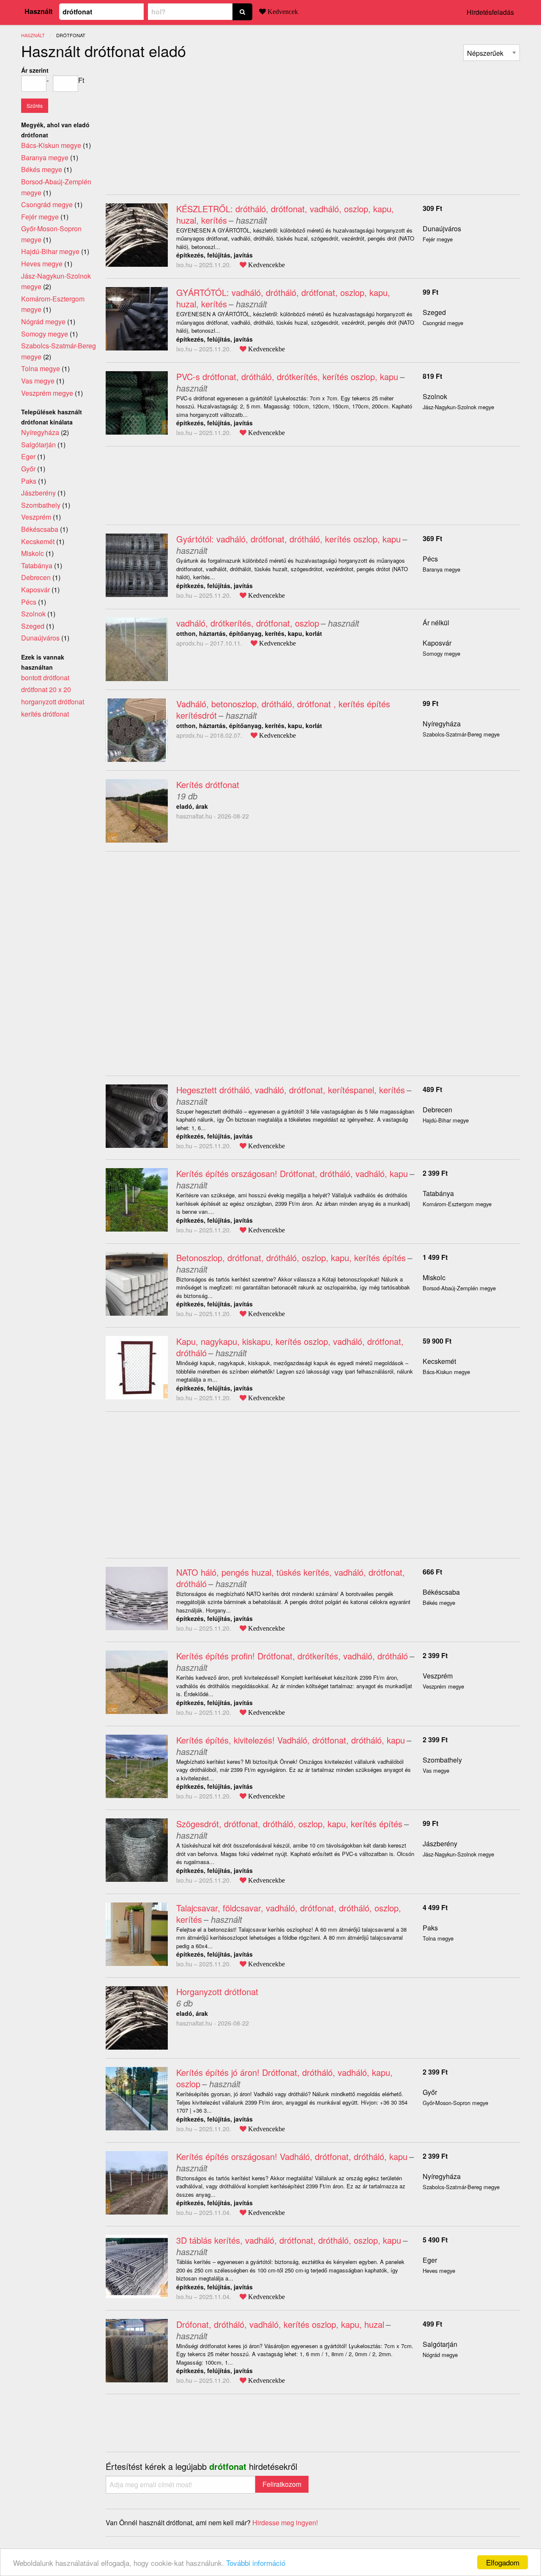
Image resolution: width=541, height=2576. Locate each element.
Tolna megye (41, 368)
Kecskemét (439, 1361)
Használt (38, 11)
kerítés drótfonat (45, 714)
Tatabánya (438, 1193)
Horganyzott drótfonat (217, 1992)
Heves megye (42, 264)
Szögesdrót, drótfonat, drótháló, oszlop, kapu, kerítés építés (289, 1824)
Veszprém (438, 1676)
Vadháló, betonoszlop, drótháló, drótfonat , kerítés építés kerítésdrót (283, 709)
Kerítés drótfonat (208, 784)
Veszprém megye (47, 393)
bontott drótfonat (45, 678)
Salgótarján (440, 2344)
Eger (430, 2260)
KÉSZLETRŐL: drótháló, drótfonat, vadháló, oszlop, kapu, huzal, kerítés (285, 214)
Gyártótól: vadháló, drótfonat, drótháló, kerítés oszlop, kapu (288, 539)
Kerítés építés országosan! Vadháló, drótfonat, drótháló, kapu (292, 2156)
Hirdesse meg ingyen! (285, 2523)
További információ (256, 2563)
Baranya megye (45, 157)
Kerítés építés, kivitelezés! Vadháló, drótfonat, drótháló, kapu (291, 1740)
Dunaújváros (442, 229)
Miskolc (434, 1277)
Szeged (434, 312)
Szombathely (442, 1760)
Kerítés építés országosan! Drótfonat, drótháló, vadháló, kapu (292, 1173)
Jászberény (440, 1844)
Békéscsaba (441, 1592)
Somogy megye (45, 334)
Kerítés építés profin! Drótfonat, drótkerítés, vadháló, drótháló (292, 1656)
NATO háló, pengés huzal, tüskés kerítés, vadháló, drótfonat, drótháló (291, 1578)
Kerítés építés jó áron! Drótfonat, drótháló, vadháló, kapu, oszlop (284, 2078)
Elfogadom (503, 2562)
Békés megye (42, 169)
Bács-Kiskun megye (51, 145)
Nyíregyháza (442, 724)
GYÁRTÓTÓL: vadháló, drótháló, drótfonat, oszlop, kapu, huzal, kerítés (283, 298)
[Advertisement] (177, 124)
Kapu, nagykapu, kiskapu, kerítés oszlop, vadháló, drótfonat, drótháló (290, 1347)
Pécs (430, 559)
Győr (430, 2092)
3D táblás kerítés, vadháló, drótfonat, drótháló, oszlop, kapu (289, 2240)
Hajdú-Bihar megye (50, 251)
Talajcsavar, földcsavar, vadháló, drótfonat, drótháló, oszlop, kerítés (289, 1914)
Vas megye (38, 381)
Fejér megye (40, 217)
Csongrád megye (47, 204)
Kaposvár (437, 643)
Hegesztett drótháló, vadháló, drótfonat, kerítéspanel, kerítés (291, 1090)
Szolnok (435, 396)
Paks (430, 1928)
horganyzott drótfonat (53, 702)
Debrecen (437, 1110)
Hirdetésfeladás (490, 12)
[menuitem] (492, 53)
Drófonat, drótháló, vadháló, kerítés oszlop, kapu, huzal (280, 2324)
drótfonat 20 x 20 (46, 689)
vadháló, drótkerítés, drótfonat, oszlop (248, 623)
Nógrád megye (43, 322)
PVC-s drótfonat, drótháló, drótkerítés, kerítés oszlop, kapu (287, 376)
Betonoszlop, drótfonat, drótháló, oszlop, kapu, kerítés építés (291, 1258)
